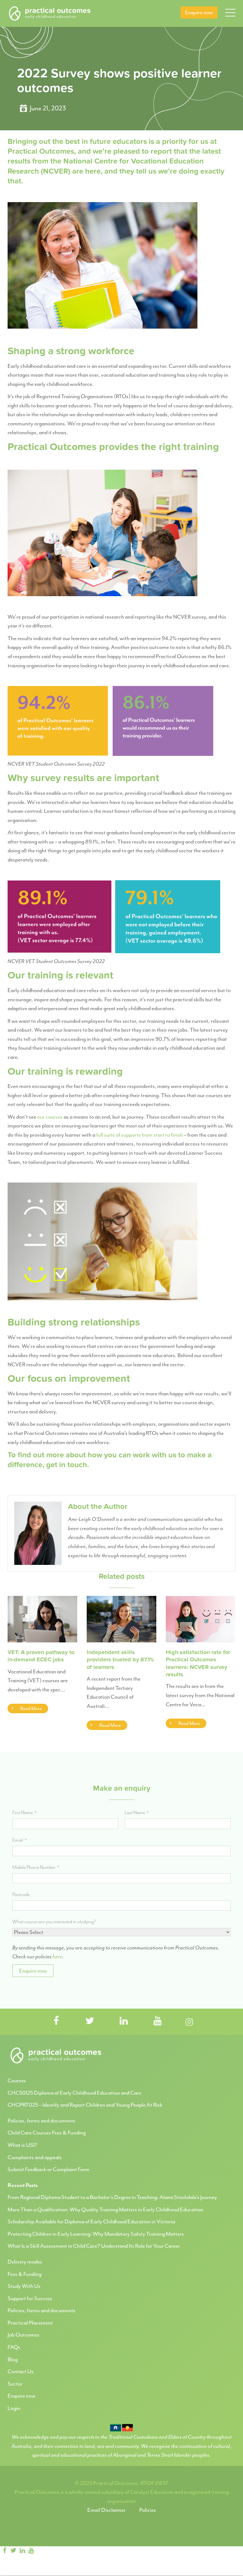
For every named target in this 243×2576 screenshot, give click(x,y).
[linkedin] (22, 2551)
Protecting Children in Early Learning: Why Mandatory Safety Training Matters (96, 2234)
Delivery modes (25, 2262)
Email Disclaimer (106, 2510)
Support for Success (30, 2298)
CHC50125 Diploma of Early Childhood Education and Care (75, 2093)
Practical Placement (30, 2323)
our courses (50, 1117)
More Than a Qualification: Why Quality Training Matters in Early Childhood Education (105, 2209)
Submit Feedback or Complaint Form (49, 2169)
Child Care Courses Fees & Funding (47, 2133)
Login (14, 2408)
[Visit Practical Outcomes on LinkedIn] (124, 2021)
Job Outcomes (23, 2335)
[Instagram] (42, 2551)
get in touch (67, 1465)
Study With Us (24, 2286)
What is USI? (22, 2145)
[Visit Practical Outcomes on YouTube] (158, 2021)
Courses (17, 2080)
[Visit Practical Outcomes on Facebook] (56, 2021)
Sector (15, 2384)
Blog (13, 2359)
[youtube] (31, 2551)
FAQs (14, 2347)
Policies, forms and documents (41, 2121)
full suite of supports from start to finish (140, 1135)
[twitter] (13, 2551)
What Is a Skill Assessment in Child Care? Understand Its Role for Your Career (94, 2246)
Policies (148, 2510)
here (57, 1956)
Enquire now (199, 12)
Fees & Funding (25, 2274)
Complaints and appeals (35, 2157)
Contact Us (21, 2371)
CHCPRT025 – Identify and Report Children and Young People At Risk (85, 2105)
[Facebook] (4, 2551)
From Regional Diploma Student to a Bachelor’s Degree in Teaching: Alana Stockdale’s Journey (112, 2197)
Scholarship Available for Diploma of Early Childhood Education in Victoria (91, 2221)
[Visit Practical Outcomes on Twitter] (90, 2021)
